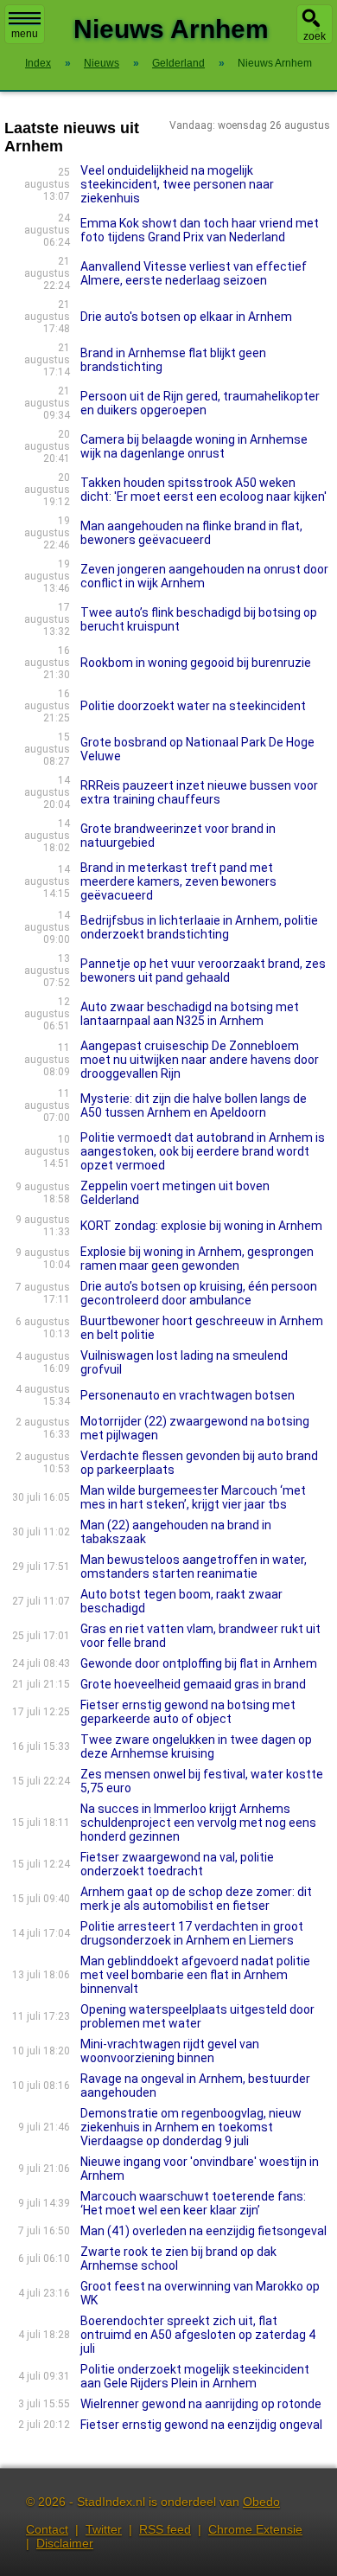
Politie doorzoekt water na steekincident (193, 706)
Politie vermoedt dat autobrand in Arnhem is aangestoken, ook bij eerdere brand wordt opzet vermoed (203, 1151)
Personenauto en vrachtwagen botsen (188, 1395)
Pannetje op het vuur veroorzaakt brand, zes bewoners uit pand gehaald (203, 971)
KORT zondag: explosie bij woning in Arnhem (201, 1226)
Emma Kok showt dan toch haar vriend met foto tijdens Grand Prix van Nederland (200, 230)
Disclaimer (65, 2543)
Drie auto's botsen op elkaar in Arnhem (186, 317)
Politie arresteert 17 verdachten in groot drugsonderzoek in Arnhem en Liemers (192, 1933)
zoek (315, 36)
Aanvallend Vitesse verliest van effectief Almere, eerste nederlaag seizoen (194, 273)
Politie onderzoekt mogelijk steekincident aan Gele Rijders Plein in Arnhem (195, 2376)
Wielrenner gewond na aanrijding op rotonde (201, 2404)
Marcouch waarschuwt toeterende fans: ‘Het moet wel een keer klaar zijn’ (193, 2203)
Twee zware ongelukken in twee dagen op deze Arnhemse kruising (196, 1746)
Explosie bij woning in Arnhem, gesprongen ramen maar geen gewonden (197, 1259)
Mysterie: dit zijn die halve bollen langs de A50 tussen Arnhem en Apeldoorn (194, 1105)
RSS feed (165, 2529)
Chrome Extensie (255, 2529)
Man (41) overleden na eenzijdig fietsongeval (203, 2231)
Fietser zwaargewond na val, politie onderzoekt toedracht (177, 1864)
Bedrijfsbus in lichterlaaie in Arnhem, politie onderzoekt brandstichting (199, 927)
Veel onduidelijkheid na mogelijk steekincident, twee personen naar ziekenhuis (177, 184)
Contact (47, 2529)
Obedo (261, 2502)
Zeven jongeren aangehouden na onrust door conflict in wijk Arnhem (204, 576)
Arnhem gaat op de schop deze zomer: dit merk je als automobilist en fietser (196, 1899)
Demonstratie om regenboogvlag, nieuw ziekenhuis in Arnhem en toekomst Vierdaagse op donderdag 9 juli (191, 2127)
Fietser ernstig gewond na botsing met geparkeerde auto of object (188, 1712)
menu (25, 34)
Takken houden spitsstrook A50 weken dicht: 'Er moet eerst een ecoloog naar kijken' (203, 490)
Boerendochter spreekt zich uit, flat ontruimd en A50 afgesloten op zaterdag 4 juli (198, 2335)
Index (38, 63)
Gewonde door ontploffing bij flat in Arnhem (199, 1663)
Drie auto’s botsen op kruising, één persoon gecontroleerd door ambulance (199, 1293)
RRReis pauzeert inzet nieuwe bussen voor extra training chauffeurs (199, 792)
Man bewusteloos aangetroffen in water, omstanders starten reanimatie (194, 1567)
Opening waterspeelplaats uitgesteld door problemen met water (197, 2016)
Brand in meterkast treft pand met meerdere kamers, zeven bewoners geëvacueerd (178, 881)
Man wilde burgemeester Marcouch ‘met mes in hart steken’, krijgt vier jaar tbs (193, 1497)
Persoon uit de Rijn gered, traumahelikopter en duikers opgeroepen (200, 403)
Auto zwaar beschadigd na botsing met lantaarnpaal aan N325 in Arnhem (190, 1014)
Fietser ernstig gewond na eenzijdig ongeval (201, 2425)
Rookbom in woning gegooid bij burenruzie (196, 663)
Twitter (104, 2529)
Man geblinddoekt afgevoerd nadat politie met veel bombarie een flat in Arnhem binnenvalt (195, 1975)
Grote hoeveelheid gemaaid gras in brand (193, 1684)
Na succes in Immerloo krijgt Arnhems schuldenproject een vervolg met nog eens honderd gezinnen (198, 1823)
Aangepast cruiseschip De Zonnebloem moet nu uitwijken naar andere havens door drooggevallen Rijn (200, 1060)
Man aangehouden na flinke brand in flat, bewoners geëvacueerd (191, 533)
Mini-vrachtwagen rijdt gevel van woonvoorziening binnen (170, 2051)
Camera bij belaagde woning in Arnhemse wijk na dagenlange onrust (194, 446)
